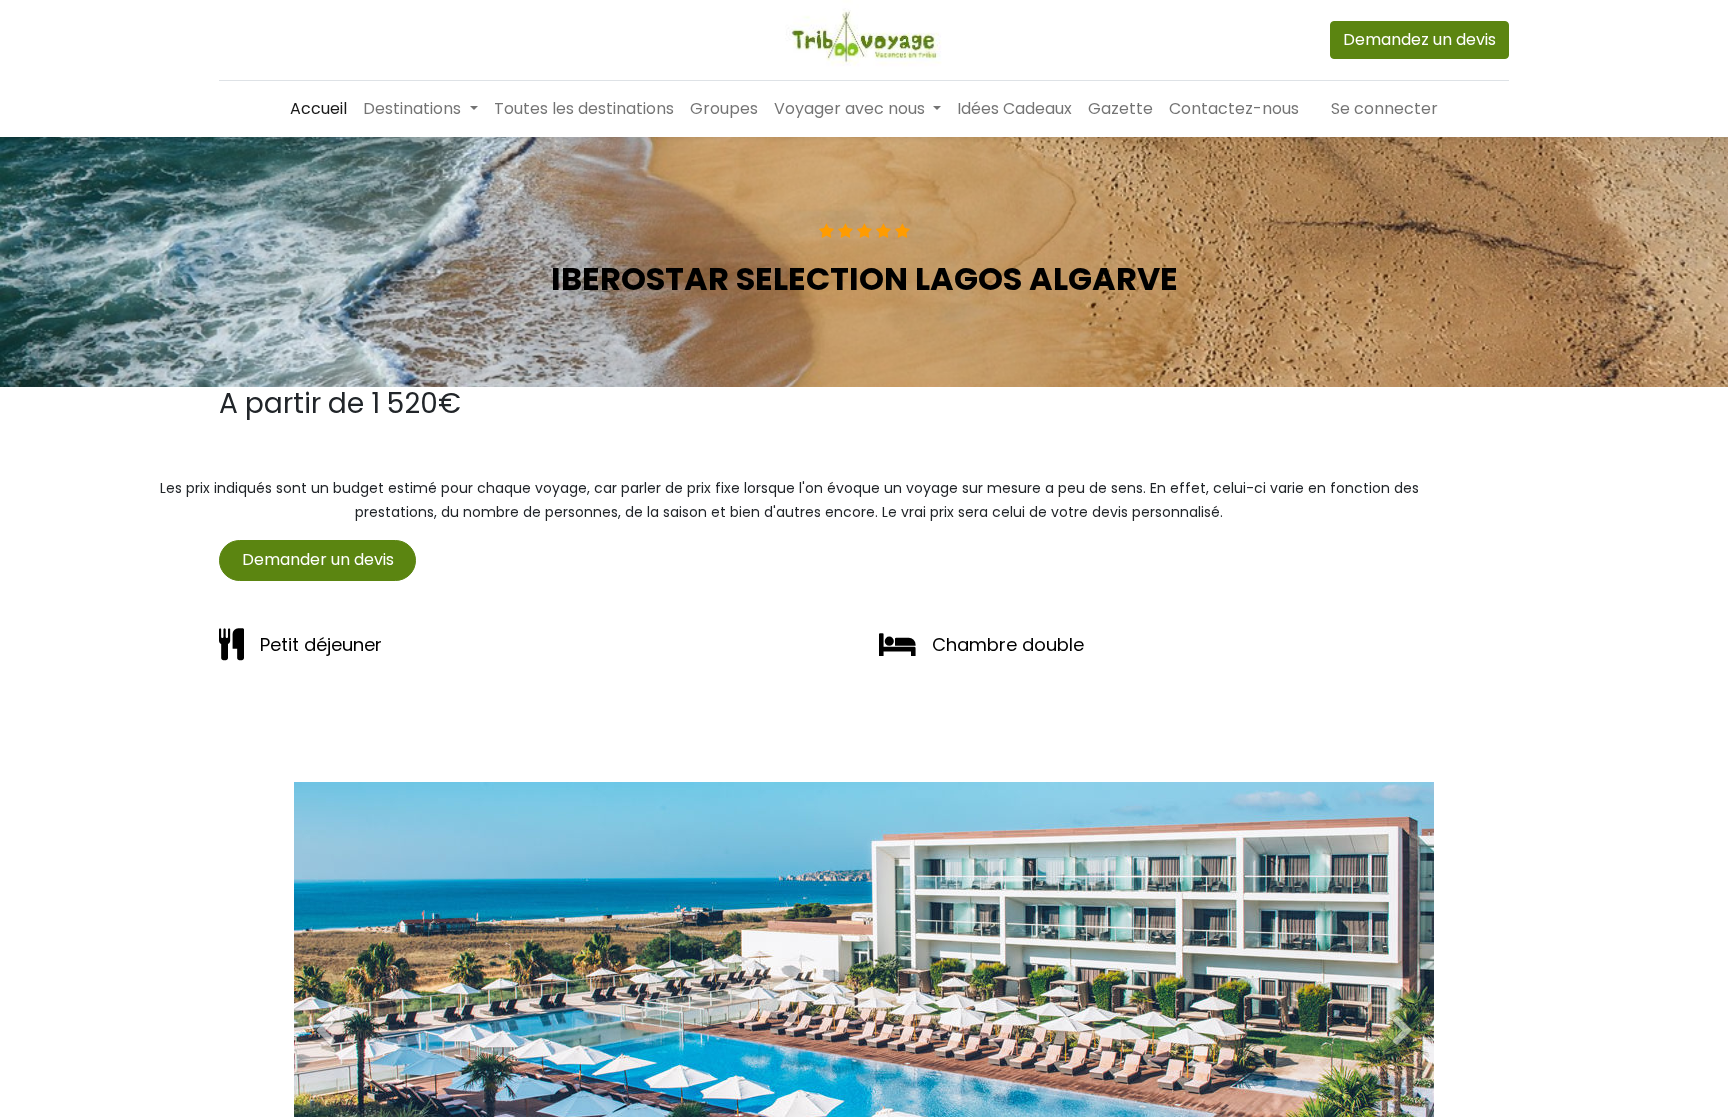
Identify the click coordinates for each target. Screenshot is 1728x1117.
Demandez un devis (1419, 39)
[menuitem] (318, 109)
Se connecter (1384, 108)
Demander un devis (318, 559)
